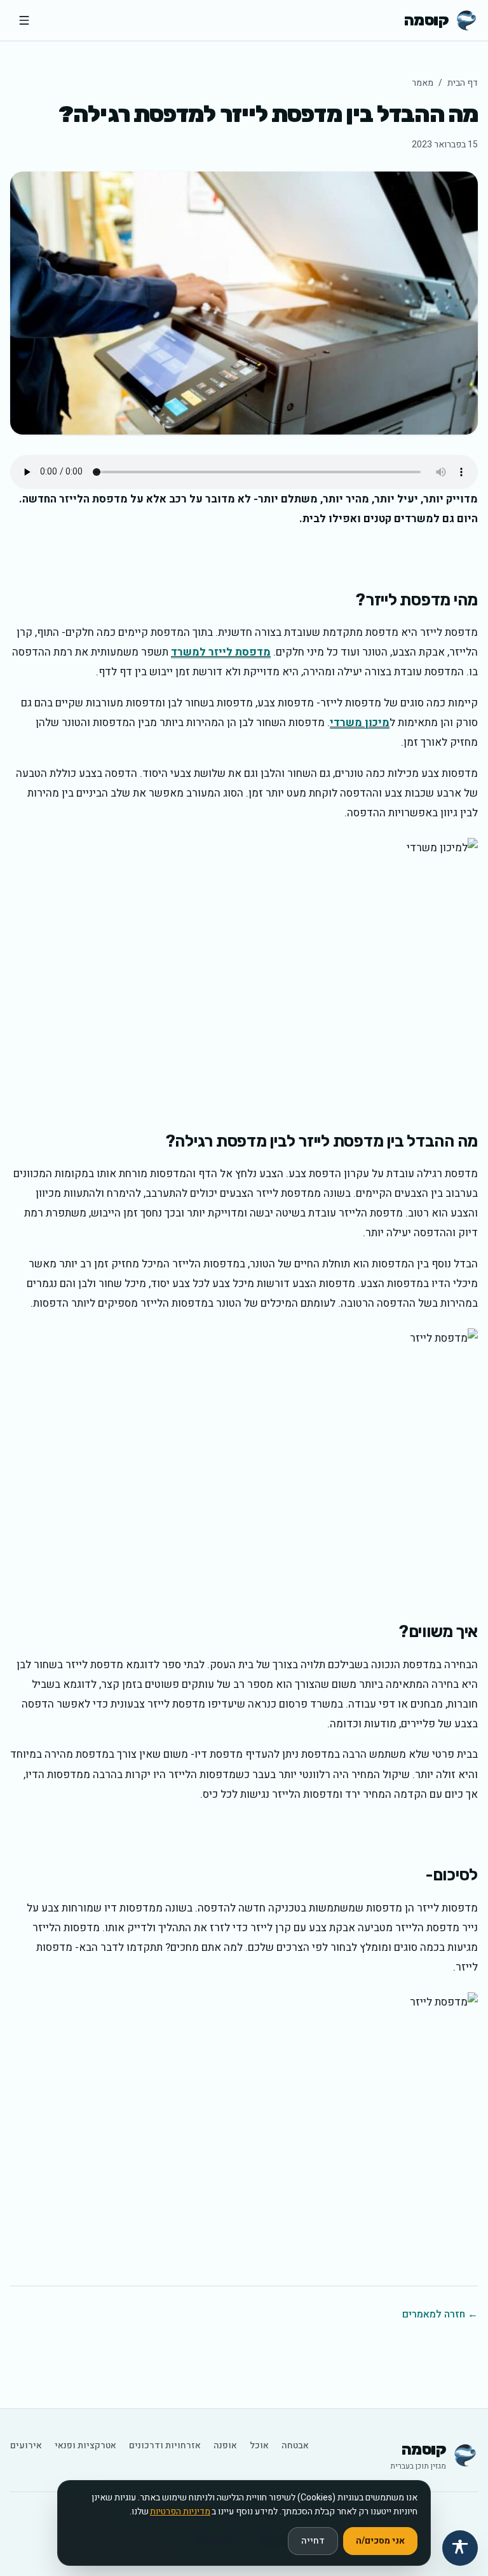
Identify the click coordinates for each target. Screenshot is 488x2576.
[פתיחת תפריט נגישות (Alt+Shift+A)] (460, 2548)
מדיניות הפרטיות (180, 2512)
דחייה (313, 2541)
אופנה (225, 2446)
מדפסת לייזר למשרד (221, 652)
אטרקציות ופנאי (85, 2446)
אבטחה (295, 2446)
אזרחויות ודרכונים (165, 2446)
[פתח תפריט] (24, 20)
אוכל (259, 2446)
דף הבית (463, 83)
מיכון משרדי (360, 723)
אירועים (26, 2446)
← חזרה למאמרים (440, 2314)
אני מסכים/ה (380, 2541)
